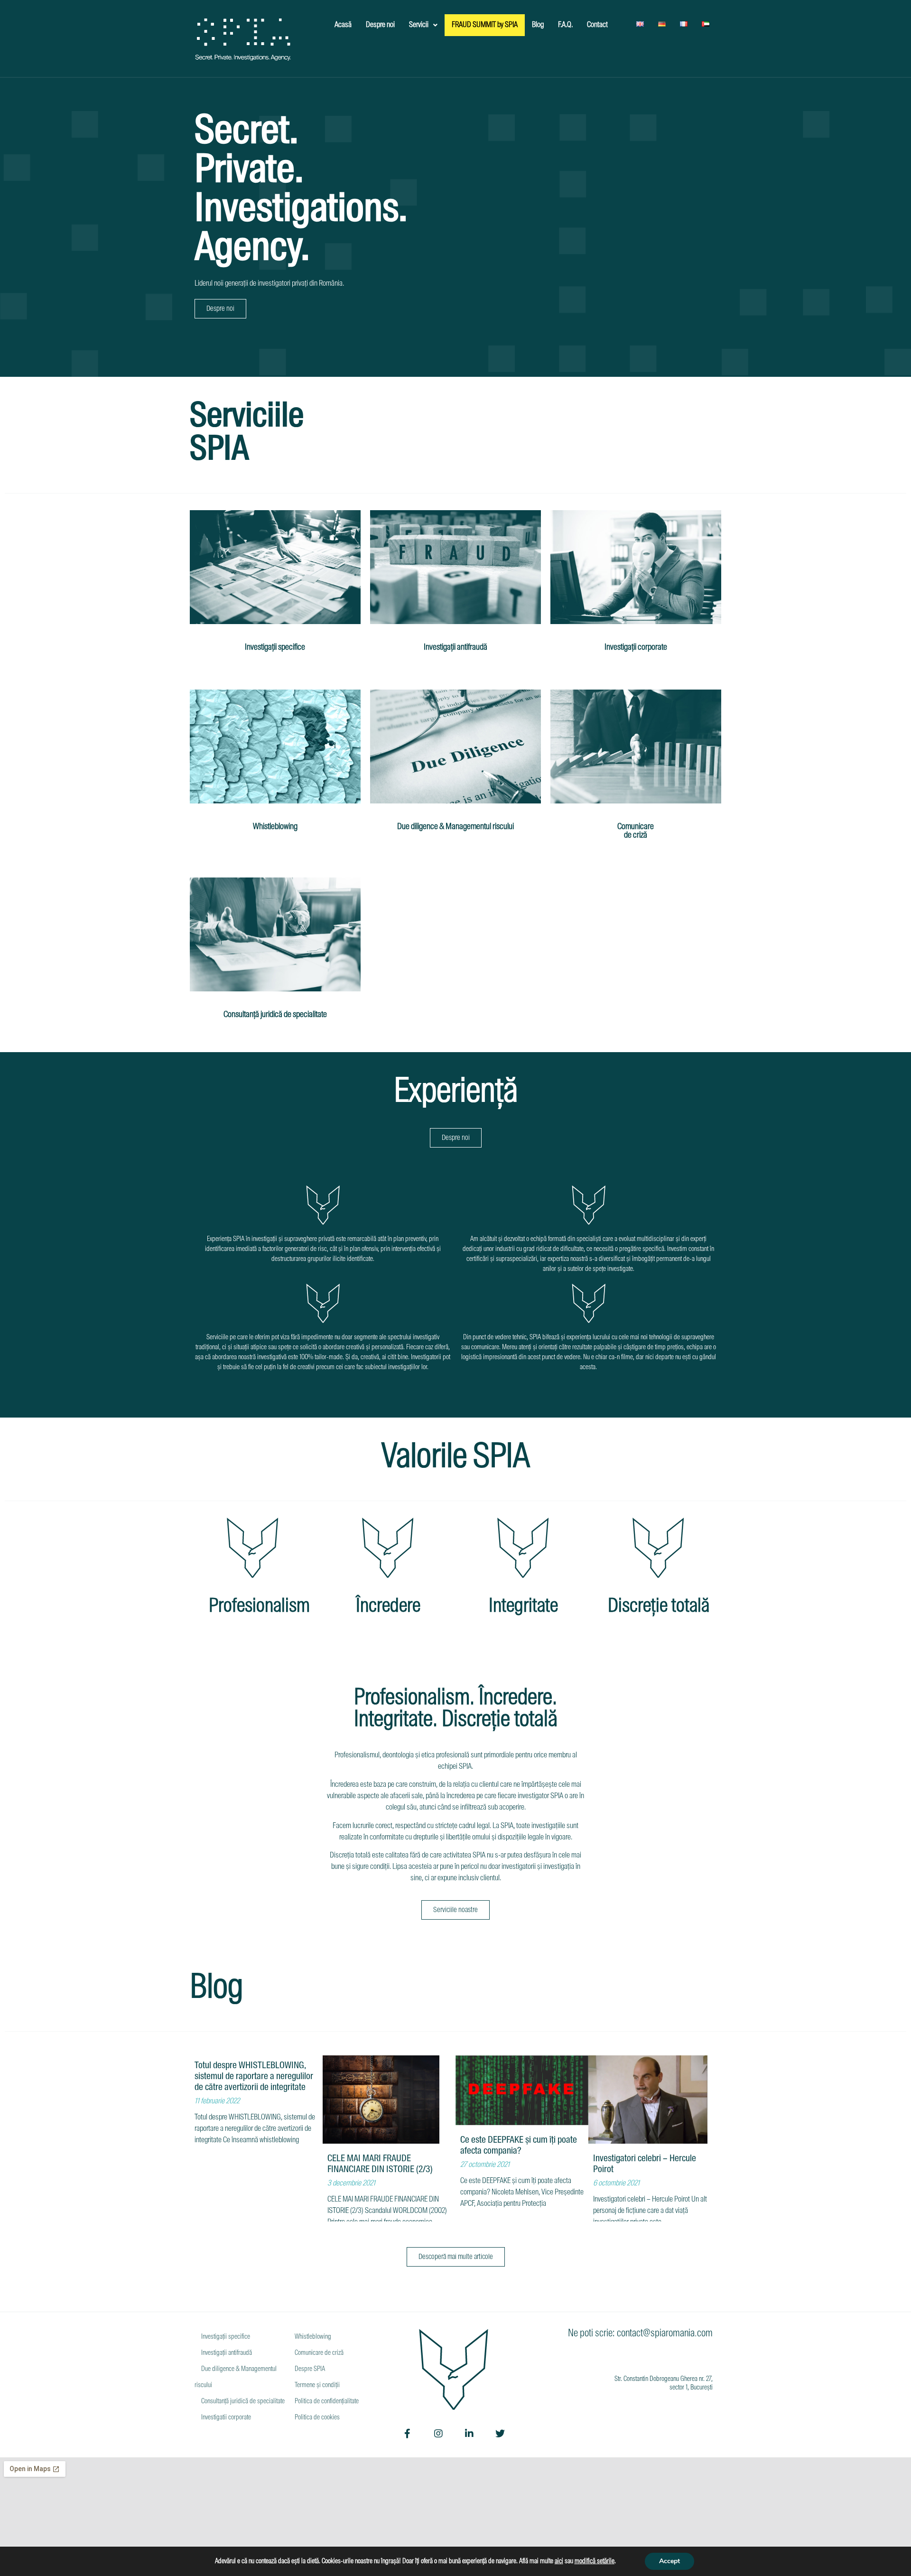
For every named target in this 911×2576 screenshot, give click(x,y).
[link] (595, 2561)
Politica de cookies (316, 2417)
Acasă (343, 25)
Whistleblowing (275, 827)
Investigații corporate (636, 647)
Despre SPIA (309, 2369)
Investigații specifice (275, 647)
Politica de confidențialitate (326, 2401)
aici (559, 2561)
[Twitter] (500, 2434)
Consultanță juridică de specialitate (275, 1015)
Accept (669, 2561)
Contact (597, 25)
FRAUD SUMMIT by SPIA (485, 25)
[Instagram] (438, 2434)
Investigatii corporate (225, 2417)
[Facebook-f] (408, 2434)
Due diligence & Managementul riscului (455, 827)
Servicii (419, 25)
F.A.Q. (565, 25)
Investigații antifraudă (455, 647)
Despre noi (380, 25)
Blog (538, 25)
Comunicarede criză (636, 831)
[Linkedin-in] (469, 2434)
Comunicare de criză (318, 2353)
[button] (220, 309)
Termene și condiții (316, 2385)
